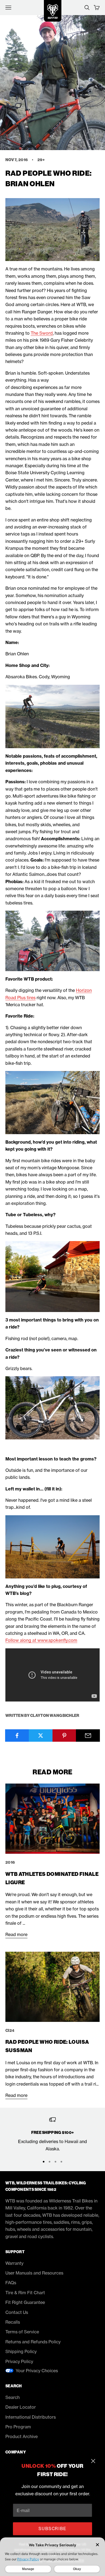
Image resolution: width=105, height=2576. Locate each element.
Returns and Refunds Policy (33, 2342)
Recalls (13, 2322)
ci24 (10, 2031)
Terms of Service (22, 2332)
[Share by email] (88, 1736)
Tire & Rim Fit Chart (25, 2293)
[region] (52, 2134)
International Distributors (31, 2417)
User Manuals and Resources (34, 2273)
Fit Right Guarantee (25, 2302)
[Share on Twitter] (41, 1736)
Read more (16, 1934)
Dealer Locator (21, 2407)
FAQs (11, 2283)
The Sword (42, 333)
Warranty (14, 2263)
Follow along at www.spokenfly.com (41, 1640)
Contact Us (17, 2312)
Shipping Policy (21, 2351)
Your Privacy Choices (37, 2371)
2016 (10, 1862)
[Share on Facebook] (17, 1736)
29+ (41, 160)
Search (13, 2397)
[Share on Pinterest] (64, 1736)
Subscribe (52, 2529)
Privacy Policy (19, 2361)
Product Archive (22, 2436)
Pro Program (18, 2427)
